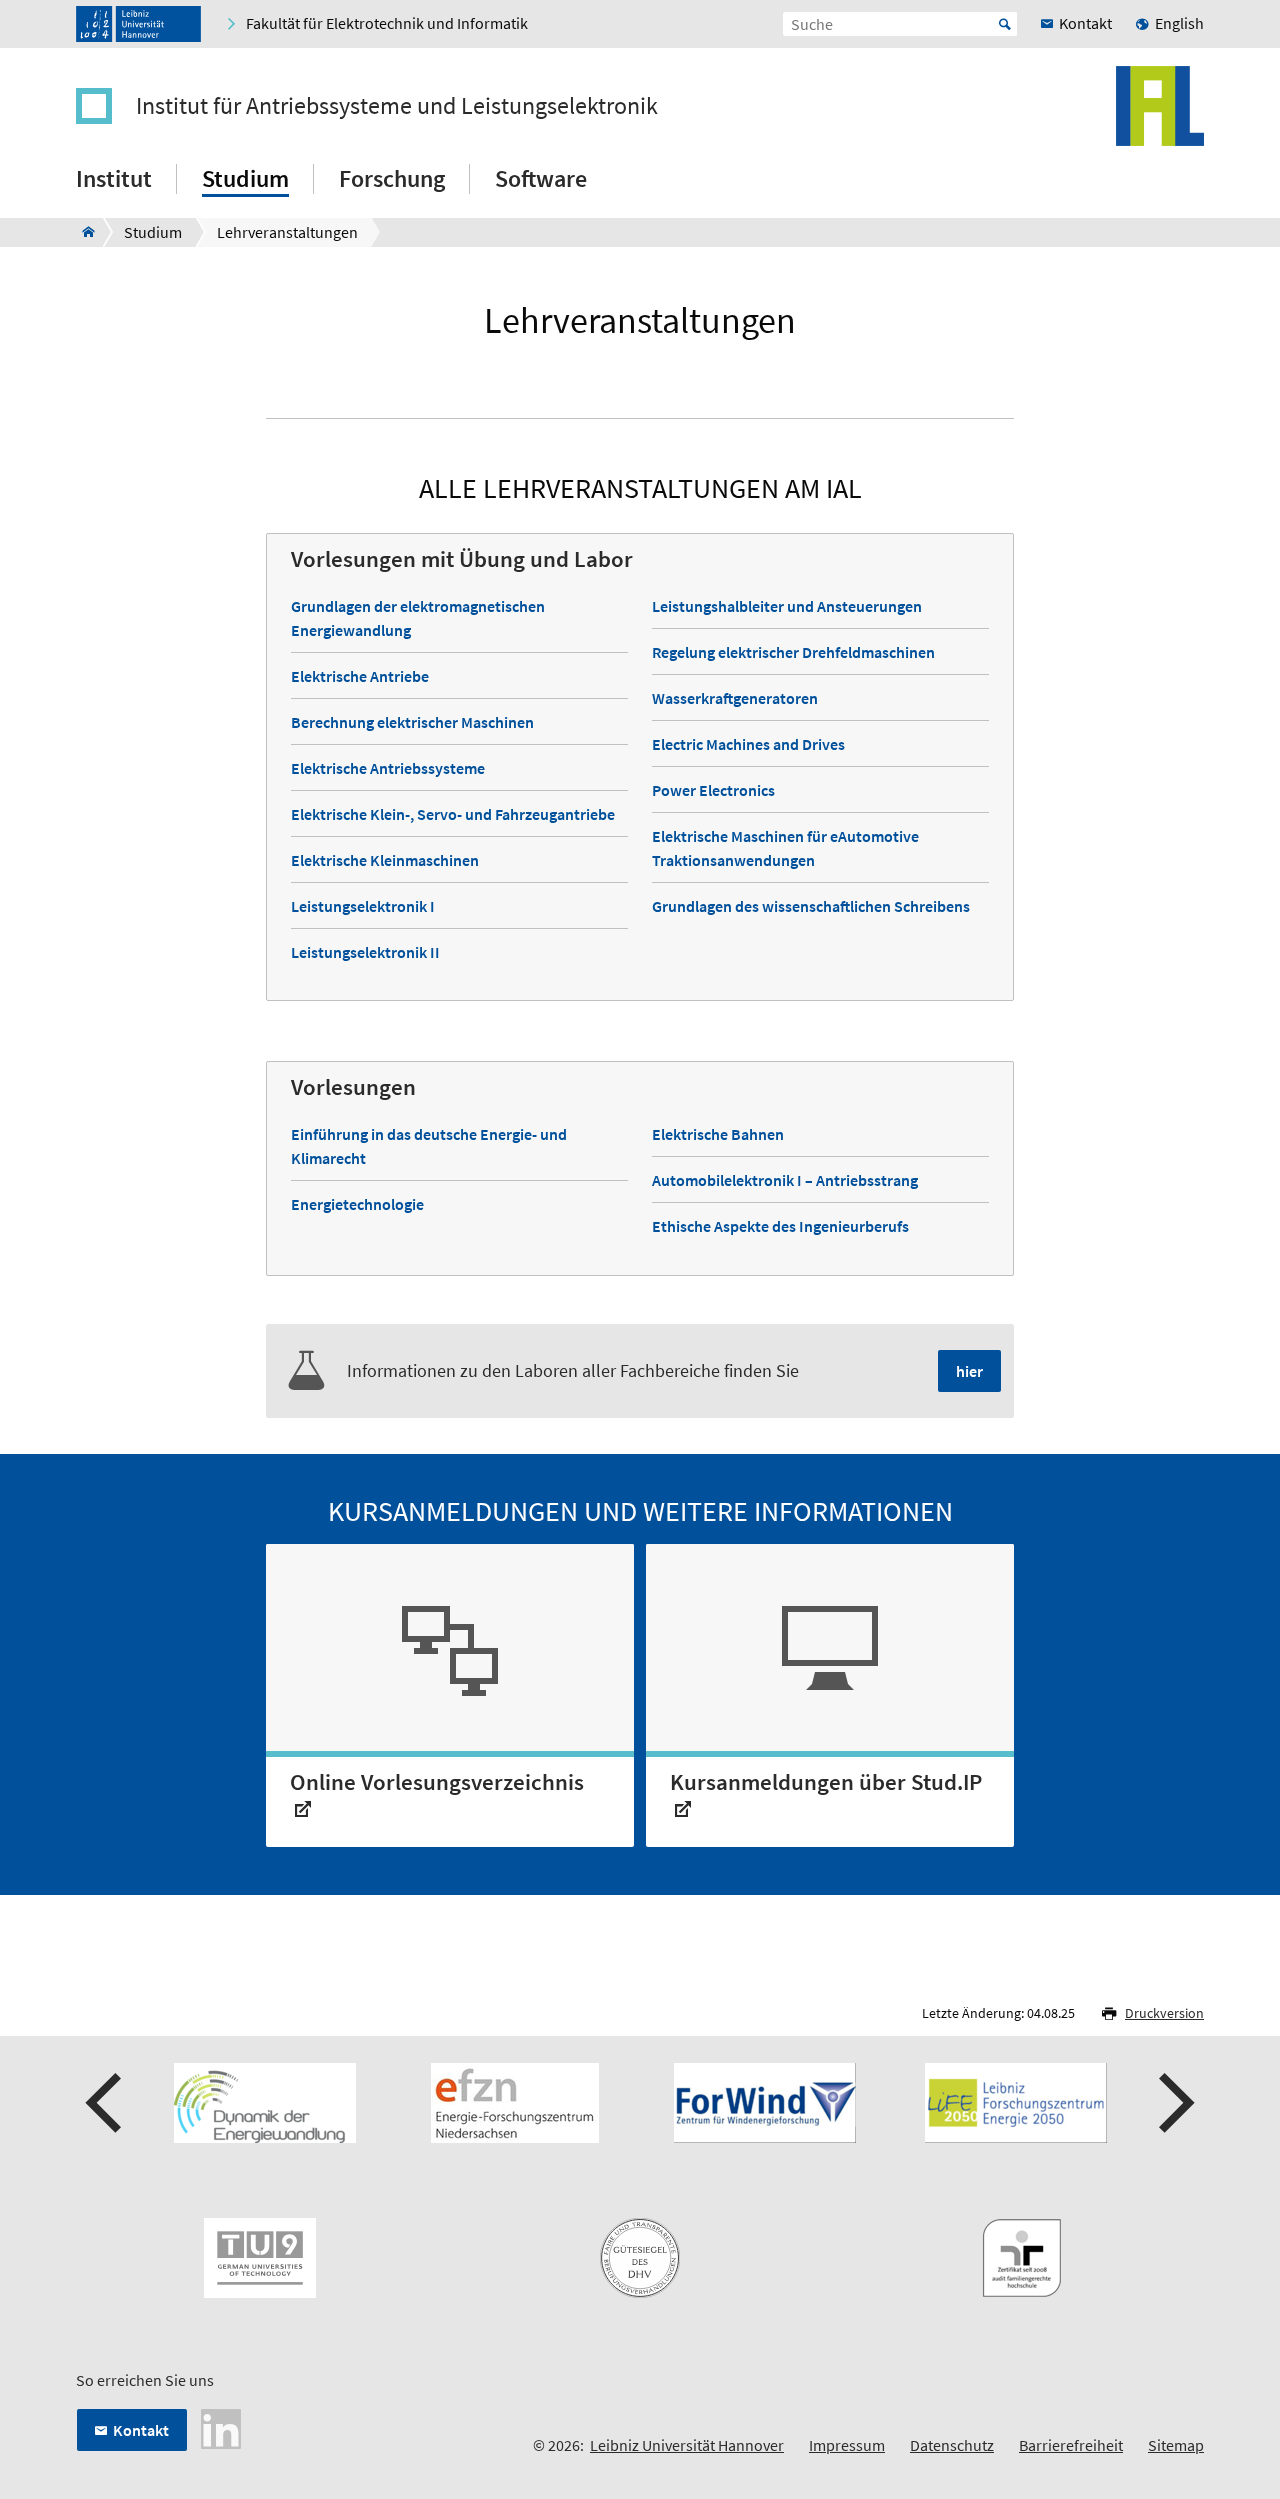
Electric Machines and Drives (748, 744)
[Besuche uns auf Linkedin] (221, 2427)
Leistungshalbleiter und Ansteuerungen (787, 606)
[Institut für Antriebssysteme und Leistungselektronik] (82, 232)
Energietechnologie (357, 1204)
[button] (106, 2103)
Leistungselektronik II (365, 952)
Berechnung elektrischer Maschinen (412, 722)
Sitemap (1176, 2445)
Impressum (847, 2445)
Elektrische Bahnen (718, 1134)
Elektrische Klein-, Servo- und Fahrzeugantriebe (453, 814)
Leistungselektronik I (363, 906)
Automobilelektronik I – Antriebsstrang (785, 1180)
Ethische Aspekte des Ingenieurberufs (780, 1226)
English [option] (1179, 23)
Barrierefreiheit (1071, 2445)
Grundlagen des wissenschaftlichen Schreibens (811, 906)
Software (541, 178)
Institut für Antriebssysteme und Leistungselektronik (397, 106)
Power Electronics (713, 790)
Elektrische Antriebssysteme (388, 768)
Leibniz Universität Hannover (687, 2445)
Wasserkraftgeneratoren (735, 698)
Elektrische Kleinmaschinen (385, 860)
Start (1005, 24)
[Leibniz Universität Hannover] (138, 24)
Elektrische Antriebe (360, 676)
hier (969, 1371)
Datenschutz (952, 2445)
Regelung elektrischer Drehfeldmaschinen (793, 652)
